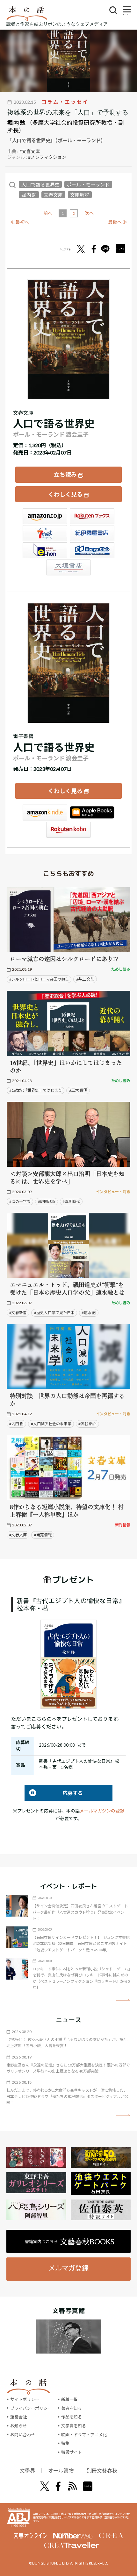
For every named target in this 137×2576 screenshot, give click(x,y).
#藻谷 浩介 (87, 1424)
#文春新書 (18, 1313)
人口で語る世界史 (40, 185)
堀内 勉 (16, 123)
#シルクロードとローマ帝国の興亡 (39, 979)
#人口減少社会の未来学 (51, 1424)
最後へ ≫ (118, 222)
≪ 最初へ (20, 222)
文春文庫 (53, 195)
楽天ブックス (92, 516)
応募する (54, 1793)
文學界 (27, 2470)
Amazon (45, 516)
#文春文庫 (30, 151)
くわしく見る (65, 494)
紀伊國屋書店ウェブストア (92, 533)
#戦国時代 (71, 1202)
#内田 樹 (16, 1424)
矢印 (123, 2000)
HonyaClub (92, 550)
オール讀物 (61, 2470)
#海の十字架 (20, 1202)
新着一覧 (69, 2399)
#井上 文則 (85, 979)
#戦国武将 (47, 1202)
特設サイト (72, 2452)
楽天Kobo (68, 830)
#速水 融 (89, 1313)
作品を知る (72, 2417)
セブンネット (45, 533)
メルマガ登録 (68, 2268)
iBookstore (92, 813)
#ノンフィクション (47, 157)
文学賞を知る (74, 2426)
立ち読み (65, 475)
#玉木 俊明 (78, 1090)
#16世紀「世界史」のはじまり (36, 1090)
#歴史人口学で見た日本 (54, 1313)
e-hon (45, 550)
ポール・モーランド (88, 185)
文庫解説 (80, 195)
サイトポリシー (25, 2399)
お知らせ (18, 2426)
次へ (89, 213)
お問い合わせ (23, 2435)
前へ (48, 213)
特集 (65, 2443)
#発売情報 (43, 1535)
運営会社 (18, 2417)
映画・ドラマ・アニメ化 (84, 2435)
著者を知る (72, 2408)
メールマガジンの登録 (102, 1811)
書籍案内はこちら (70, 2242)
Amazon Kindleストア (45, 813)
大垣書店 (68, 567)
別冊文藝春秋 (102, 2470)
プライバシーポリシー (31, 2408)
